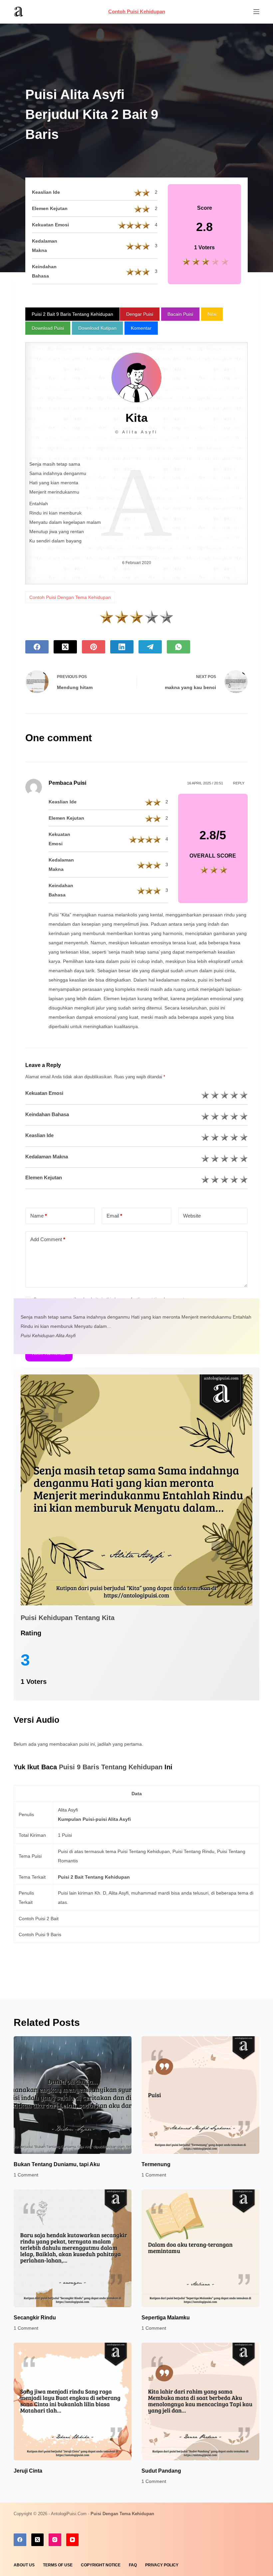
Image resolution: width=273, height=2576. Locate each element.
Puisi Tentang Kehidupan (144, 1851)
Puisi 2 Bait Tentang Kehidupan (94, 1877)
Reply (239, 783)
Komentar (141, 328)
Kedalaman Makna (47, 1157)
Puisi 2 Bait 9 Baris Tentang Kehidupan (72, 314)
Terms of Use (58, 2565)
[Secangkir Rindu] (73, 2248)
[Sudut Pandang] (200, 2401)
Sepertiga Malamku (166, 2318)
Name (39, 1216)
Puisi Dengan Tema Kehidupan (122, 2514)
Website (192, 1216)
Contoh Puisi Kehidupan (137, 11)
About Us (24, 2565)
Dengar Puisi (140, 314)
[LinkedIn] (122, 647)
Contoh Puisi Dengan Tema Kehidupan (70, 597)
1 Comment (26, 2175)
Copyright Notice (101, 2565)
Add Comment (48, 1239)
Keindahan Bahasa (47, 1114)
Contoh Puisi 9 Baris (40, 1934)
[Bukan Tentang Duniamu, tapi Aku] (73, 2095)
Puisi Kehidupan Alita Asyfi (48, 1336)
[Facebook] (37, 647)
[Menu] (256, 12)
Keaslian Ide (39, 1135)
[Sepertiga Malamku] (200, 2248)
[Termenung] (200, 2095)
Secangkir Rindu (35, 2318)
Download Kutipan (97, 328)
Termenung (156, 2164)
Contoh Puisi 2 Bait (39, 1919)
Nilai (212, 314)
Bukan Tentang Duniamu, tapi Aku (57, 2164)
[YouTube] (73, 2540)
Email (114, 1216)
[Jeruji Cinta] (73, 2401)
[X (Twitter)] (65, 647)
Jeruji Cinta (28, 2471)
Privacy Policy (162, 2565)
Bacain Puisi (180, 314)
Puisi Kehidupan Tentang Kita (68, 1618)
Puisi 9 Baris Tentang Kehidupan (112, 1767)
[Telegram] (150, 647)
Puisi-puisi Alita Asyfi (107, 1819)
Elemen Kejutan (44, 1177)
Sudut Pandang (161, 2471)
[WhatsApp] (178, 647)
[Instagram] (55, 2540)
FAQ (133, 2565)
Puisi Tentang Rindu (193, 1851)
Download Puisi (48, 328)
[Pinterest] (94, 647)
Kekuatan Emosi (44, 1093)
